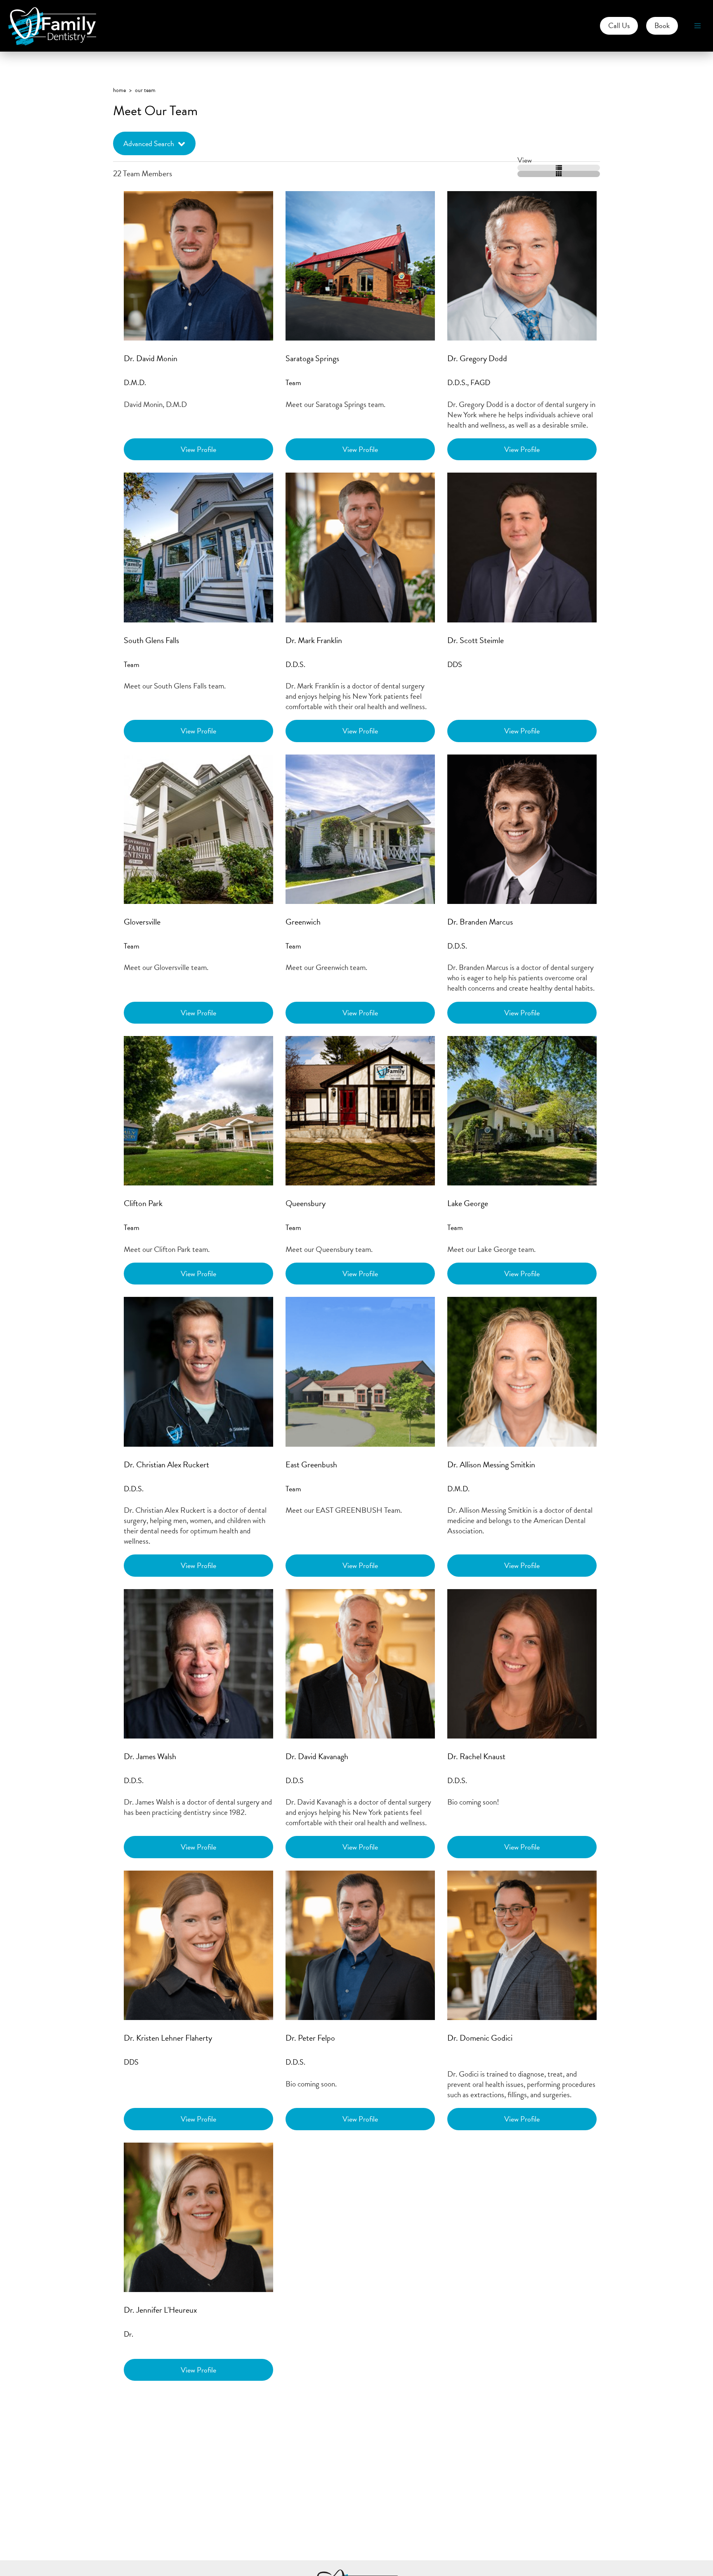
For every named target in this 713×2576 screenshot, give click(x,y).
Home (119, 90)
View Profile (198, 449)
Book (662, 25)
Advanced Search (149, 143)
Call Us (619, 25)
